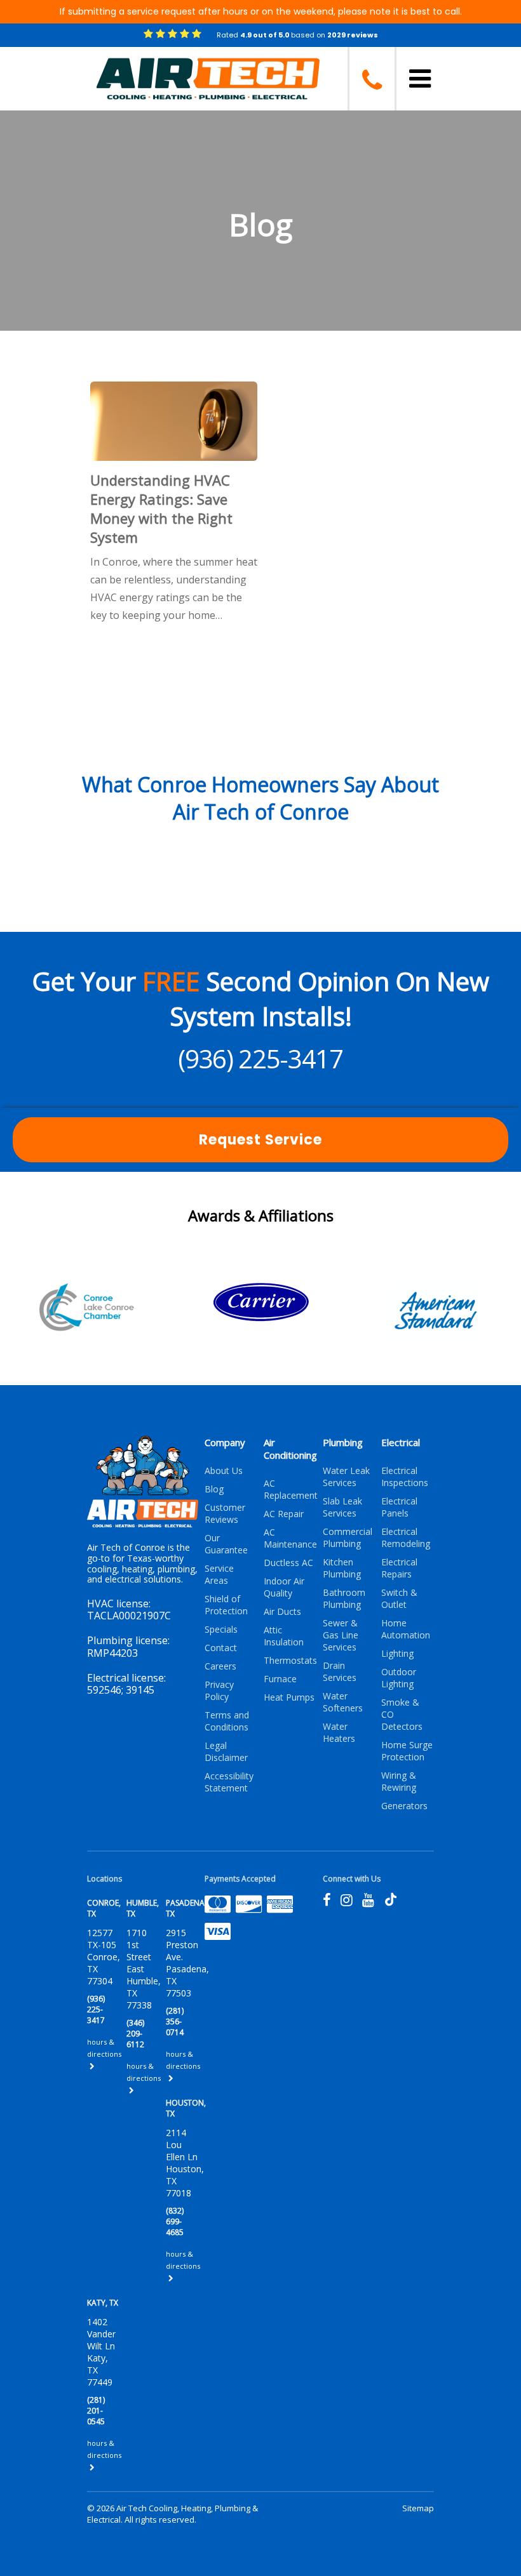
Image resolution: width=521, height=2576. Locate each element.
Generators (404, 1806)
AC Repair (284, 1514)
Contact (221, 1648)
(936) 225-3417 (260, 1059)
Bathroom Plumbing (344, 1598)
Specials (221, 1629)
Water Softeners (343, 1702)
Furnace (280, 1679)
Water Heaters (339, 1732)
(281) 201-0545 (96, 2411)
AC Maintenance (290, 1538)
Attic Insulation (284, 1636)
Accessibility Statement (229, 1782)
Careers (220, 1666)
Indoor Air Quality (284, 1587)
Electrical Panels (399, 1507)
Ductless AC (288, 1563)
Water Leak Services (346, 1477)
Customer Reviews (225, 1513)
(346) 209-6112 (135, 2034)
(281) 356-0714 (175, 2022)
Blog (214, 1489)
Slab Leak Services (342, 1507)
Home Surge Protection (407, 1751)
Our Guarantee (226, 1544)
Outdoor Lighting (399, 1678)
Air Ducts (282, 1611)
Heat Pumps (289, 1697)
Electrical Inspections (405, 1477)
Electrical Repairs (399, 1568)
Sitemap (418, 2508)
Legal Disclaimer (226, 1751)
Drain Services (340, 1671)
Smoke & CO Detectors (402, 1714)
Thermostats (290, 1660)
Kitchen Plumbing (342, 1568)
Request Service (260, 1140)
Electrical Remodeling (406, 1537)
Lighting (397, 1653)
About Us (224, 1471)
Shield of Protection (226, 1605)
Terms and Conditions (227, 1721)
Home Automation (406, 1629)
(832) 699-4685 (175, 2221)
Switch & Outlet (399, 1598)
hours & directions (104, 2048)
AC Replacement (290, 1489)
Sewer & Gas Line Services (341, 1635)
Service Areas (219, 1574)
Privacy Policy (219, 1690)
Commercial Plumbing (348, 1537)
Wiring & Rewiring (399, 1781)
